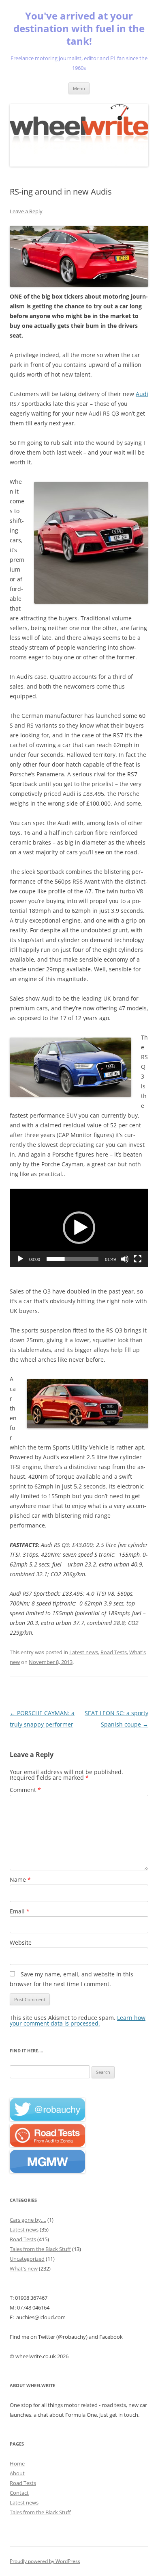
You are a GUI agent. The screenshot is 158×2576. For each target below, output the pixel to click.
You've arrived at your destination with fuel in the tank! (79, 29)
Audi (142, 394)
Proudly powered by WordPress (45, 2561)
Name (20, 1879)
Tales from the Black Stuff (40, 2249)
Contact (19, 2493)
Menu (79, 88)
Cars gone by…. (28, 2220)
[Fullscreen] (138, 1259)
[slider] (73, 1259)
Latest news (84, 1652)
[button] (79, 1228)
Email (20, 1911)
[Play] (20, 1259)
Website (21, 1942)
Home (17, 2463)
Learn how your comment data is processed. (78, 2020)
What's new (24, 2268)
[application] (79, 1228)
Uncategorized (27, 2259)
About (17, 2473)
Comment (25, 1790)
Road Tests (114, 1652)
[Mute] (125, 1259)
